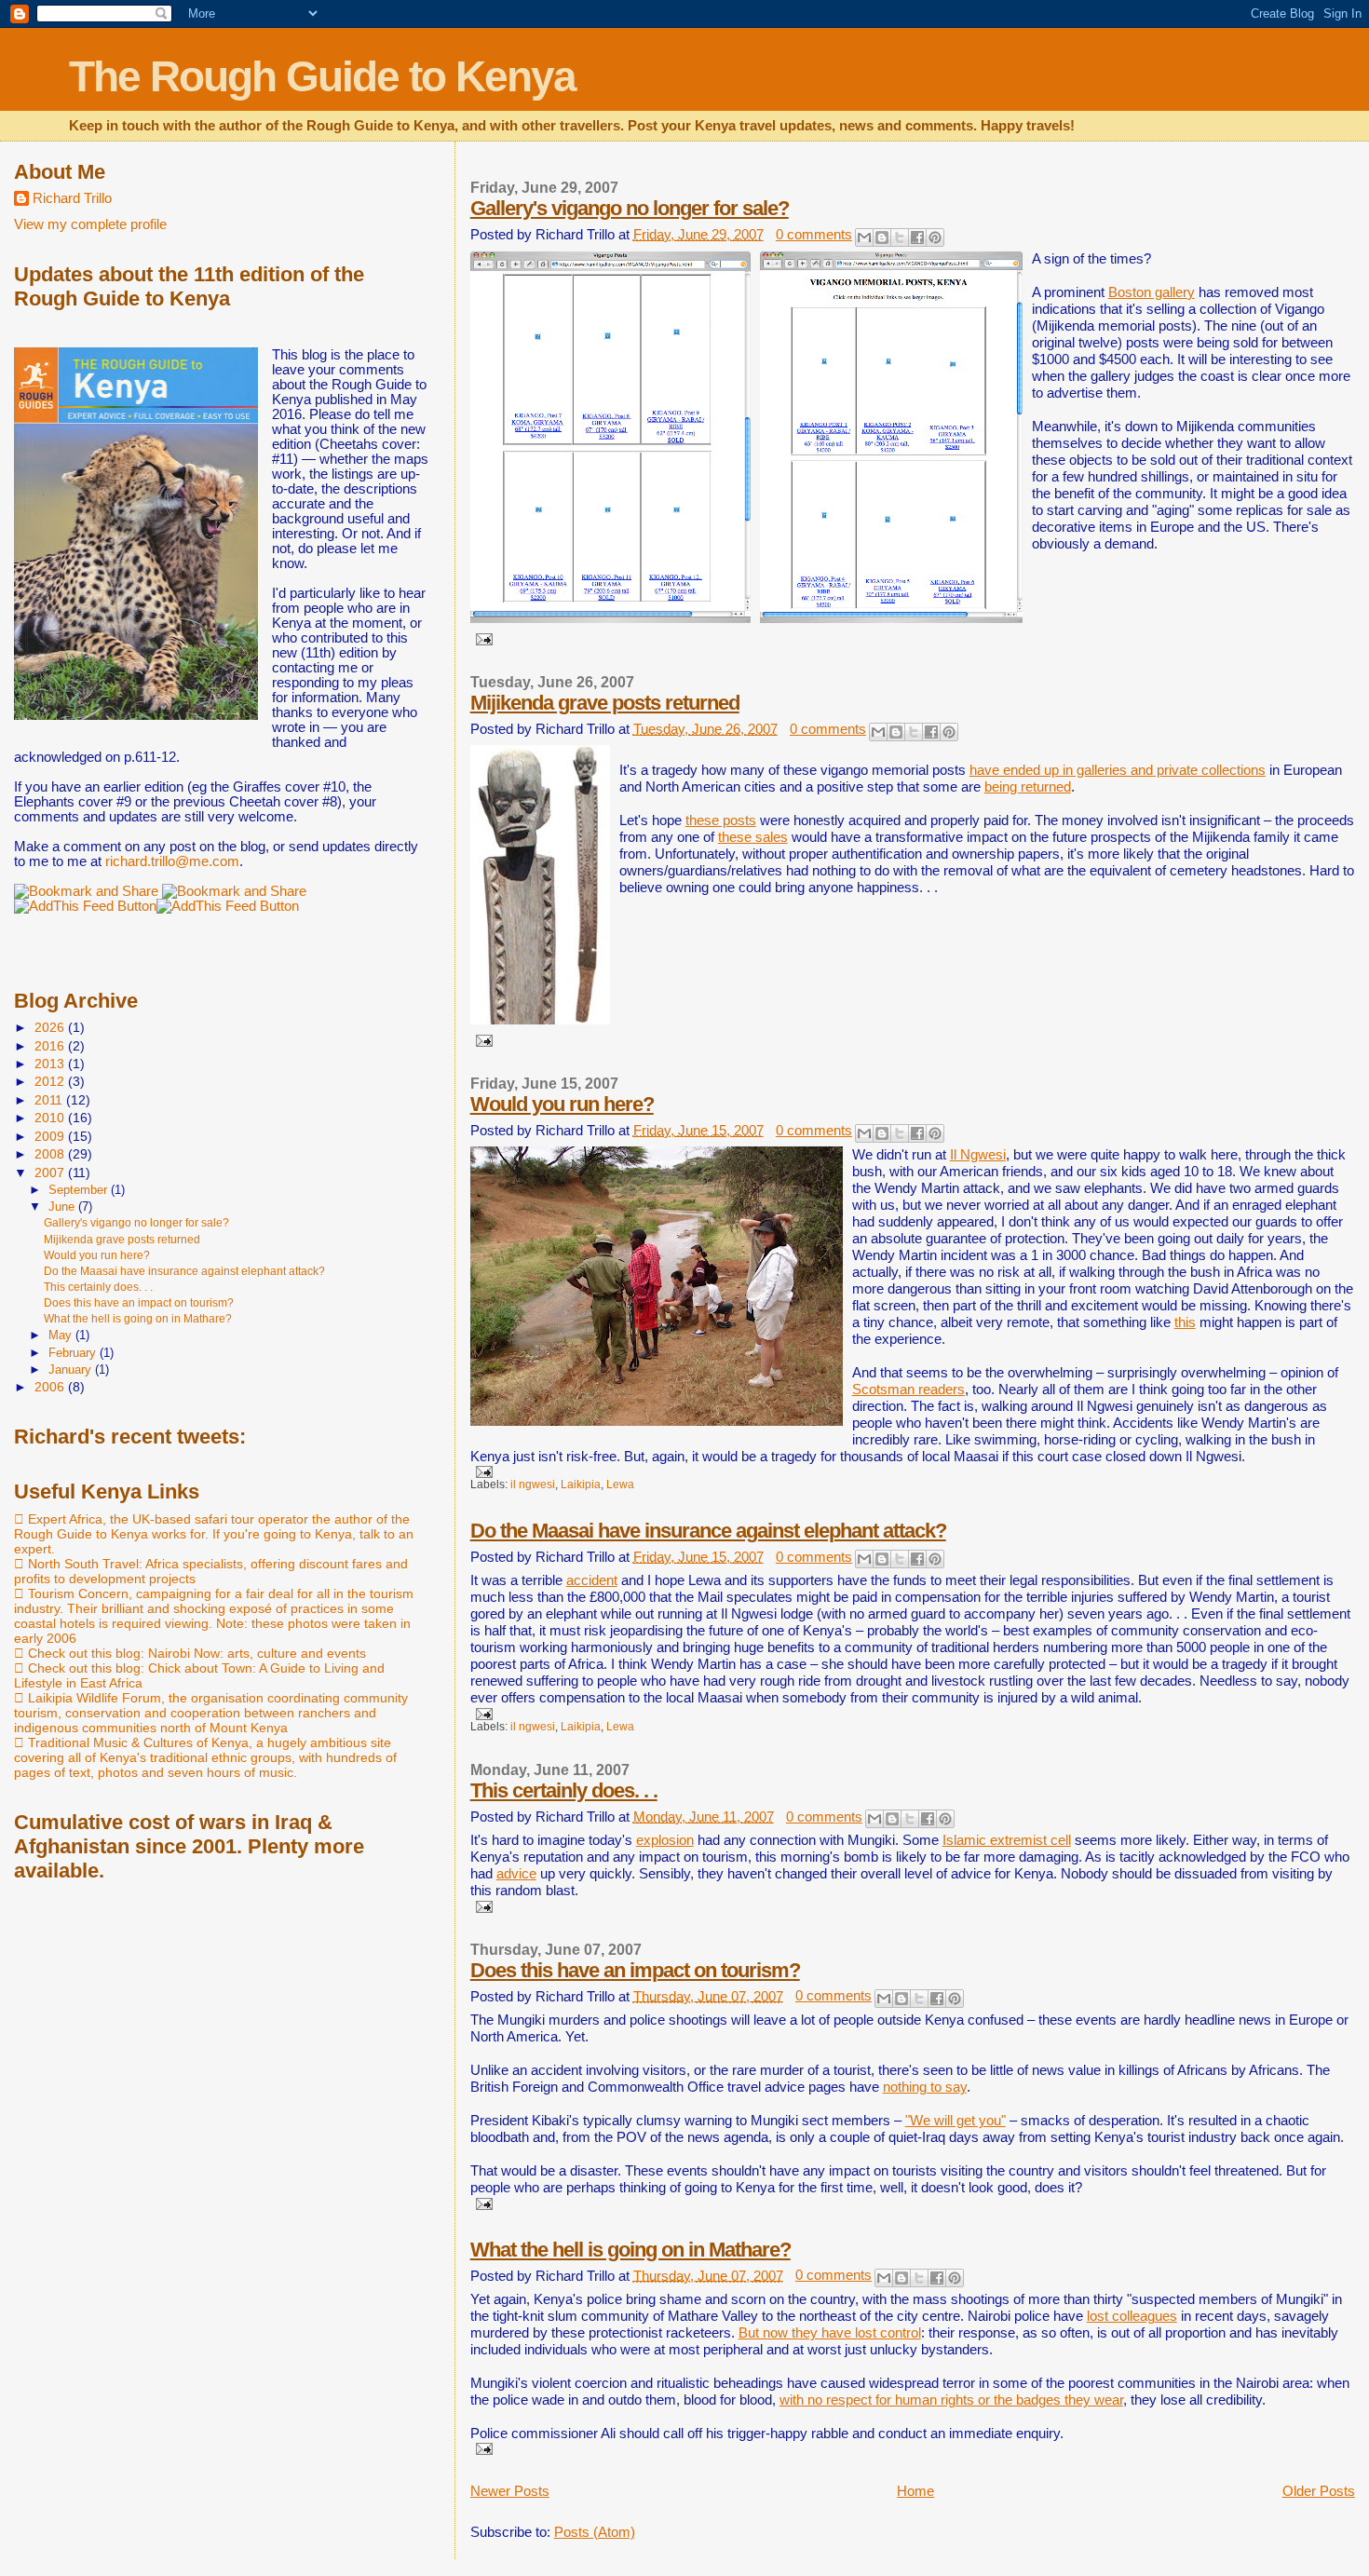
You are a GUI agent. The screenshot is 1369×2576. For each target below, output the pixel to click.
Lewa (620, 1485)
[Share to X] (900, 237)
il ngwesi (533, 1485)
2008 (51, 1154)
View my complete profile (90, 224)
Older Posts (1319, 2491)
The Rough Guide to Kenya (322, 76)
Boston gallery (1152, 292)
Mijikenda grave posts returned (605, 703)
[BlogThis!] (882, 237)
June (63, 1207)
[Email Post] (481, 639)
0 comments (814, 234)
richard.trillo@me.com (172, 861)
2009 (51, 1136)
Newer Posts (510, 2491)
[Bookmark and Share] (234, 891)
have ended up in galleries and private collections (1118, 770)
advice (516, 1873)
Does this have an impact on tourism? (635, 1970)
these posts (721, 820)
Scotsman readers (908, 1389)
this (1185, 1322)
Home (915, 2491)
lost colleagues (1132, 2316)
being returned (1028, 786)
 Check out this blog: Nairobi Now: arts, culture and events (190, 1653)
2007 (51, 1173)
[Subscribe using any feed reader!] (85, 906)
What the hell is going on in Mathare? (630, 2250)
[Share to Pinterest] (935, 237)
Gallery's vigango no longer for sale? (630, 208)
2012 (51, 1081)
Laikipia (581, 1485)
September (80, 1190)
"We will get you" (956, 2120)
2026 (51, 1027)
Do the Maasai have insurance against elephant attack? (708, 1531)
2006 (51, 1387)
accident (592, 1580)
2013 (51, 1064)
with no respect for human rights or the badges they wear (951, 2400)
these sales (753, 837)
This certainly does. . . (564, 1790)
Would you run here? (562, 1104)
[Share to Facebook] (917, 237)
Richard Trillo (72, 198)
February (74, 1353)
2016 (51, 1046)
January (72, 1369)
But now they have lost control (830, 2332)
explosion (665, 1840)
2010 (51, 1118)
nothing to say (925, 2087)
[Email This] (864, 237)
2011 (50, 1100)
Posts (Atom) (595, 2532)
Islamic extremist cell (1007, 1840)
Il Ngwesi (978, 1154)
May (62, 1335)
